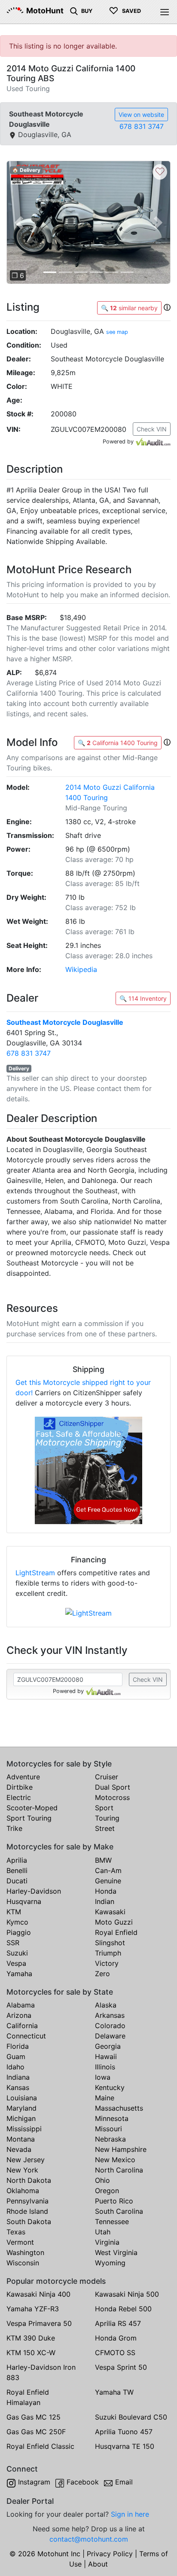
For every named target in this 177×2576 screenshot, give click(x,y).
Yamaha (19, 1974)
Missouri (108, 2129)
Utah (103, 2232)
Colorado (110, 2026)
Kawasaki (110, 1912)
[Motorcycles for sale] (74, 10)
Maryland (21, 2108)
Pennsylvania (27, 2201)
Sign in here (130, 2514)
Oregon (107, 2191)
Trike (14, 1828)
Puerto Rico (114, 2201)
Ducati (17, 1881)
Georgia (108, 2046)
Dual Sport (113, 1787)
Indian (105, 1901)
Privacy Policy (110, 2554)
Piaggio (19, 1932)
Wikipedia (81, 969)
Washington (25, 2252)
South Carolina (119, 2211)
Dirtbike (20, 1787)
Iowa (103, 2077)
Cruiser (107, 1777)
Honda (106, 1891)
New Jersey (26, 2160)
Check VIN (152, 429)
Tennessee (112, 2222)
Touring (107, 1818)
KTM (14, 1912)
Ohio (102, 2180)
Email (124, 2482)
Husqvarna (24, 1901)
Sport (104, 1808)
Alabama (21, 2005)
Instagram (34, 2482)
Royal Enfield (116, 1932)
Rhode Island (27, 2211)
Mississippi (24, 2129)
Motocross (112, 1797)
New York (22, 2170)
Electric (19, 1797)
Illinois (105, 2067)
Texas (16, 2232)
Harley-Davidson (34, 1891)
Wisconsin (23, 2263)
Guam (16, 2057)
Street (105, 1828)
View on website (141, 115)
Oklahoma (23, 2191)
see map (117, 332)
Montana (21, 2139)
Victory (107, 1963)
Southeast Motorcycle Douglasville (65, 1022)
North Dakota (29, 2180)
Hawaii (106, 2057)
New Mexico (115, 2160)
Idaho (15, 2067)
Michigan (21, 2118)
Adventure (23, 1777)
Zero (102, 1974)
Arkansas (110, 2015)
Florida (18, 2046)
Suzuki (17, 1953)
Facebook (83, 2482)
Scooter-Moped (32, 1808)
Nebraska (110, 2139)
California (22, 2026)
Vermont (20, 2242)
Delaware (110, 2036)
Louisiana (22, 2098)
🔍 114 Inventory (143, 998)
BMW (103, 1860)
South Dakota (29, 2222)
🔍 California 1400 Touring (118, 743)
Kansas (18, 2087)
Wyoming (110, 2263)
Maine (105, 2098)
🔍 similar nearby (129, 308)
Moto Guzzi (114, 1922)
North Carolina (119, 2170)
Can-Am (108, 1870)
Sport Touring (29, 1818)
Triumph (108, 1953)
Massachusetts (119, 2108)
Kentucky (110, 2087)
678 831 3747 (142, 126)
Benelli (17, 1870)
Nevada (19, 2149)
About (98, 2564)
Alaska (106, 2005)
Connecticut (26, 2036)
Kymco (17, 1922)
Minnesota (112, 2118)
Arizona (19, 2015)
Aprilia (17, 1860)
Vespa (16, 1963)
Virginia (107, 2242)
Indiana (18, 2077)
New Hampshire (121, 2149)
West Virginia (116, 2252)
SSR (13, 1943)
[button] (19, 222)
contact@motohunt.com (89, 2539)
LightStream (35, 1573)
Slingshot (110, 1943)
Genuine (108, 1881)
